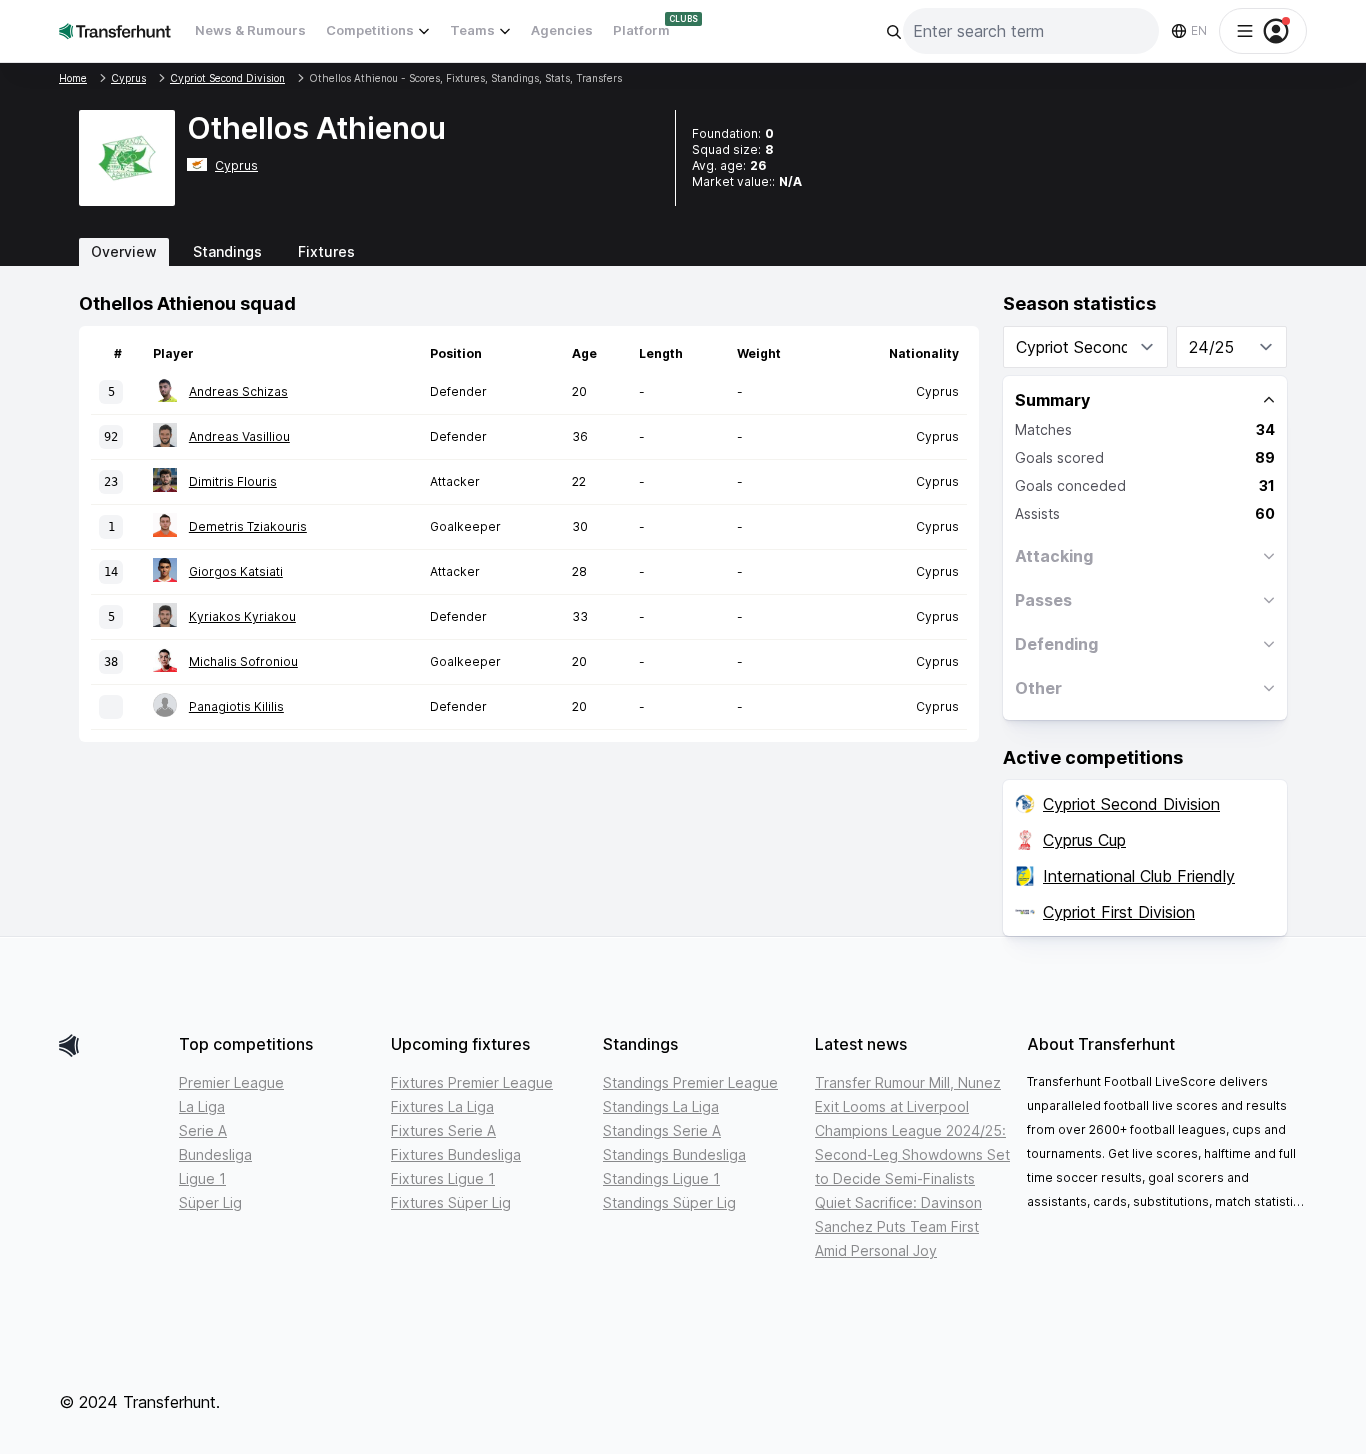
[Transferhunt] (111, 1045)
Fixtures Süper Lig (451, 1202)
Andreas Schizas (238, 391)
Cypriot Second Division (1131, 804)
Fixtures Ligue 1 (443, 1178)
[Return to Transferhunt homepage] (115, 30)
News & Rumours (250, 30)
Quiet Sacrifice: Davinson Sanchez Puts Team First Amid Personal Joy (898, 1226)
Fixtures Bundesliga (456, 1154)
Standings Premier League (690, 1082)
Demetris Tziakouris (248, 526)
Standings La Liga (661, 1106)
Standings (227, 251)
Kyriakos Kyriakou (242, 616)
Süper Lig (210, 1202)
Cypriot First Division (1119, 912)
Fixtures (326, 251)
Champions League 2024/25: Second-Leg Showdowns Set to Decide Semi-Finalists (912, 1154)
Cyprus (236, 165)
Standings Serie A (662, 1130)
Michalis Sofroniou (243, 661)
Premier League (231, 1082)
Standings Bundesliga (674, 1154)
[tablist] (683, 252)
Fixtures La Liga (442, 1106)
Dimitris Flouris (233, 481)
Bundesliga (215, 1154)
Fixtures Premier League (472, 1082)
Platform (641, 30)
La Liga (202, 1106)
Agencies (562, 30)
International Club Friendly (1139, 876)
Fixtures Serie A (443, 1130)
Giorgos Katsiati (236, 571)
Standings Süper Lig (669, 1202)
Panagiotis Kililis (236, 706)
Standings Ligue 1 (661, 1178)
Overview (124, 251)
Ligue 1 (202, 1178)
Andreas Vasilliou (239, 436)
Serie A (203, 1130)
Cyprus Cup (1084, 840)
